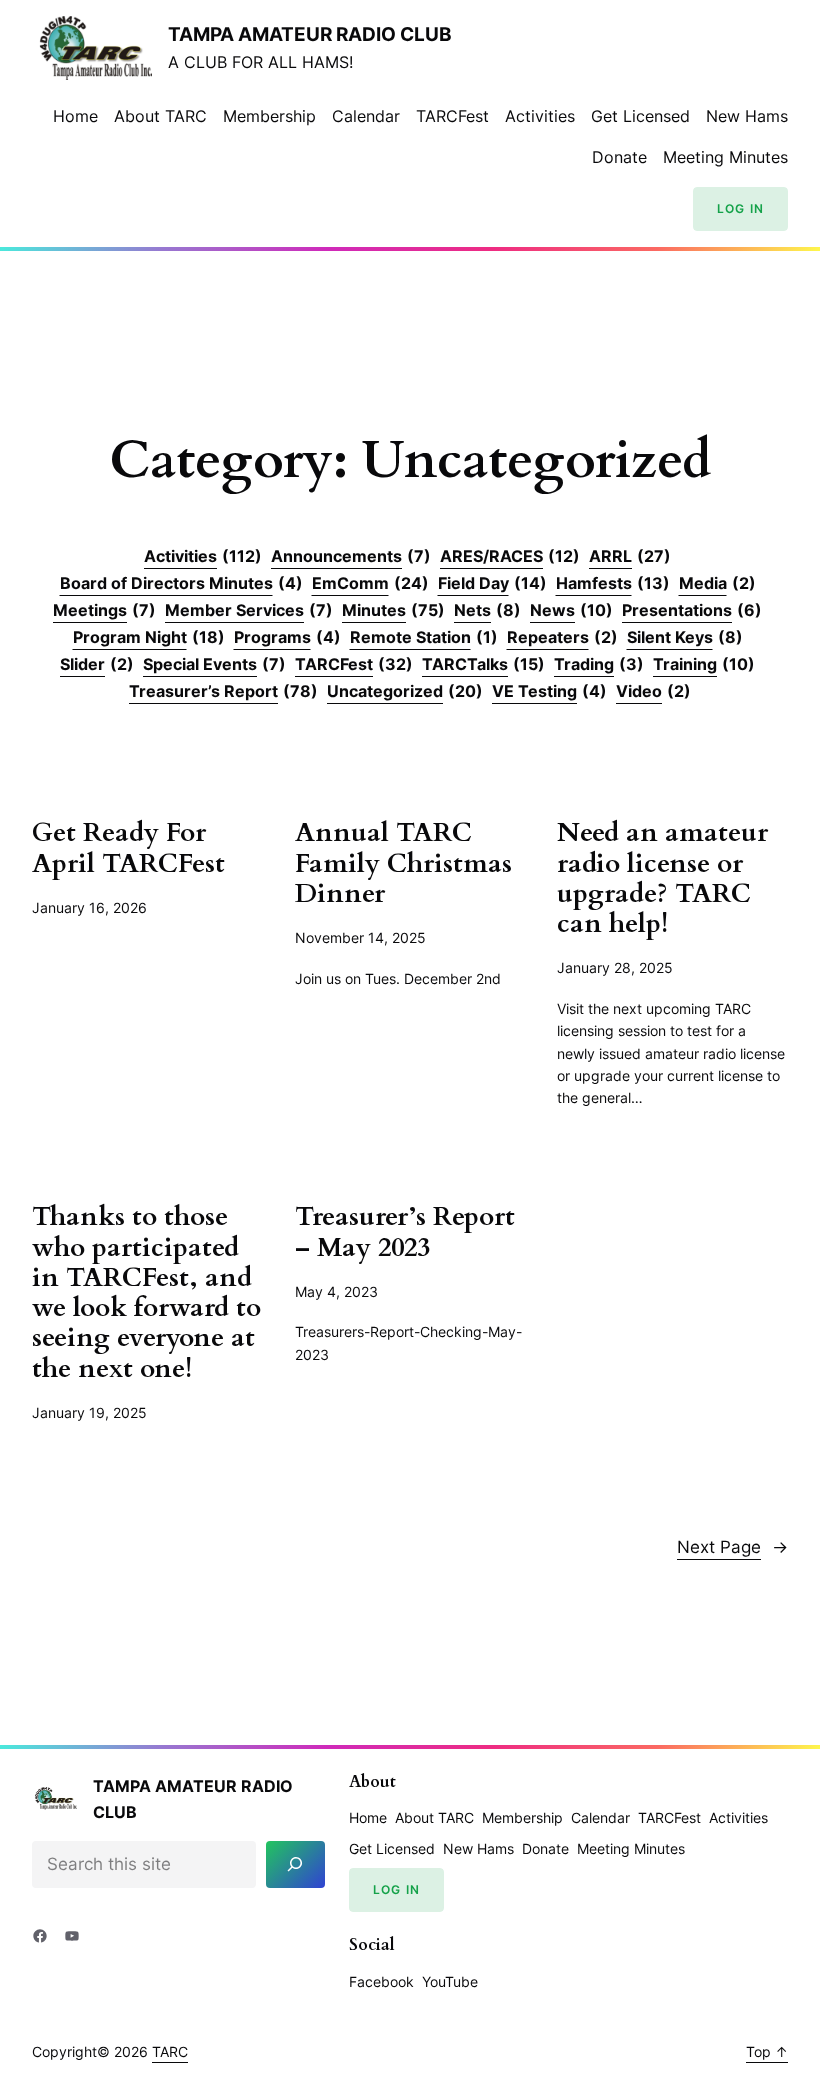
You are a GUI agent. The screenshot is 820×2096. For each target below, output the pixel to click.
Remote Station (424, 637)
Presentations (692, 610)
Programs (287, 637)
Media (717, 583)
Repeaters (562, 637)
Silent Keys (685, 637)
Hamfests (613, 583)
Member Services (249, 610)
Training (704, 664)
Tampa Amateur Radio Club (310, 34)
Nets (487, 610)
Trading (599, 664)
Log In (740, 208)
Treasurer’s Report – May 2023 (405, 1232)
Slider (97, 664)
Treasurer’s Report (223, 691)
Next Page (732, 1547)
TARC (170, 2051)
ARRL (630, 556)
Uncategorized (405, 691)
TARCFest (354, 664)
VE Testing (549, 691)
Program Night (149, 637)
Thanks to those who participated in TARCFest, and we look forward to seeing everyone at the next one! (146, 1293)
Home (75, 116)
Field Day (492, 583)
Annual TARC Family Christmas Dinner (403, 863)
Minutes (393, 610)
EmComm (370, 583)
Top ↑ (767, 2051)
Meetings (104, 610)
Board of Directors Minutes (181, 583)
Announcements (351, 556)
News (571, 610)
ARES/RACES (510, 556)
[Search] (295, 1864)
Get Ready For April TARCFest (128, 848)
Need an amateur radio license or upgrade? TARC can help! (662, 878)
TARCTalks (483, 664)
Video (653, 691)
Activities (203, 556)
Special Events (214, 664)
